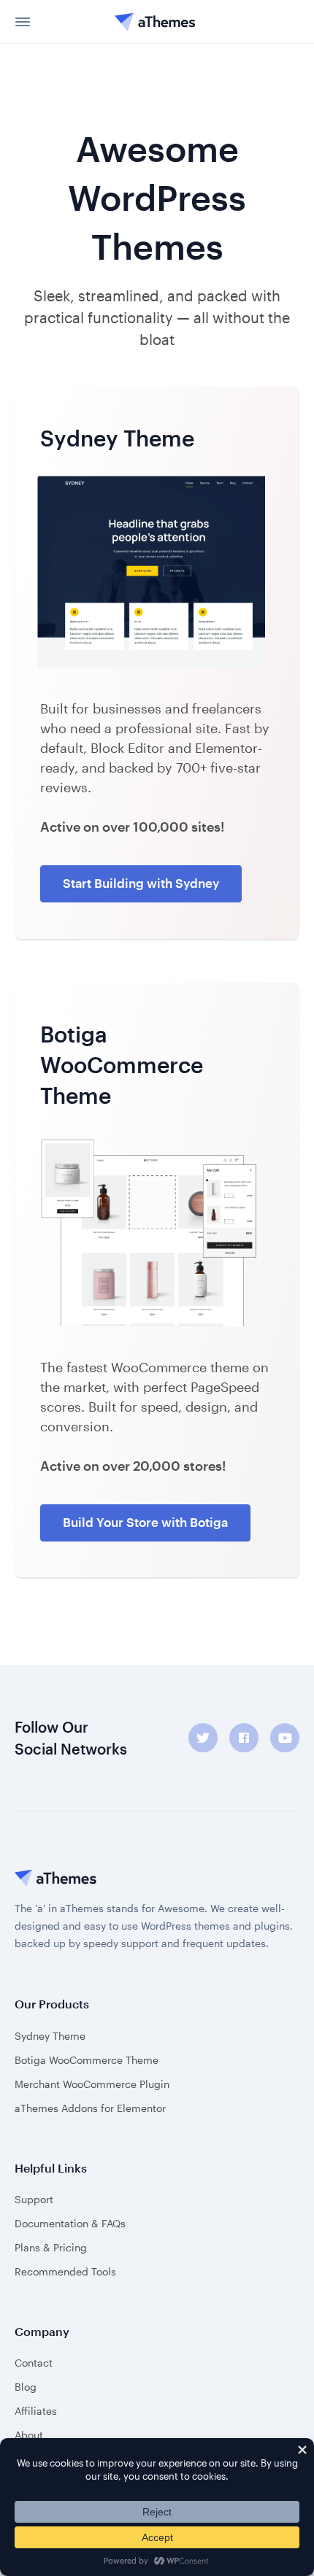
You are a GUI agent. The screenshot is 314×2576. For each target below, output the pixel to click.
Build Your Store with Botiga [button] (145, 1522)
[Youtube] (285, 1738)
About (29, 2435)
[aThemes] (155, 22)
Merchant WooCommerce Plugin (92, 2084)
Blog (26, 2387)
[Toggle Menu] (26, 22)
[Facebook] (244, 1738)
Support (34, 2199)
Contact (34, 2363)
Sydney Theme (50, 2036)
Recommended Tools (65, 2271)
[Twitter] (203, 1738)
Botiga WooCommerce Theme (87, 2060)
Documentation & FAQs (70, 2223)
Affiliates (36, 2411)
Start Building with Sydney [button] (141, 883)
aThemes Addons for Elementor (90, 2108)
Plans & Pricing (51, 2247)
